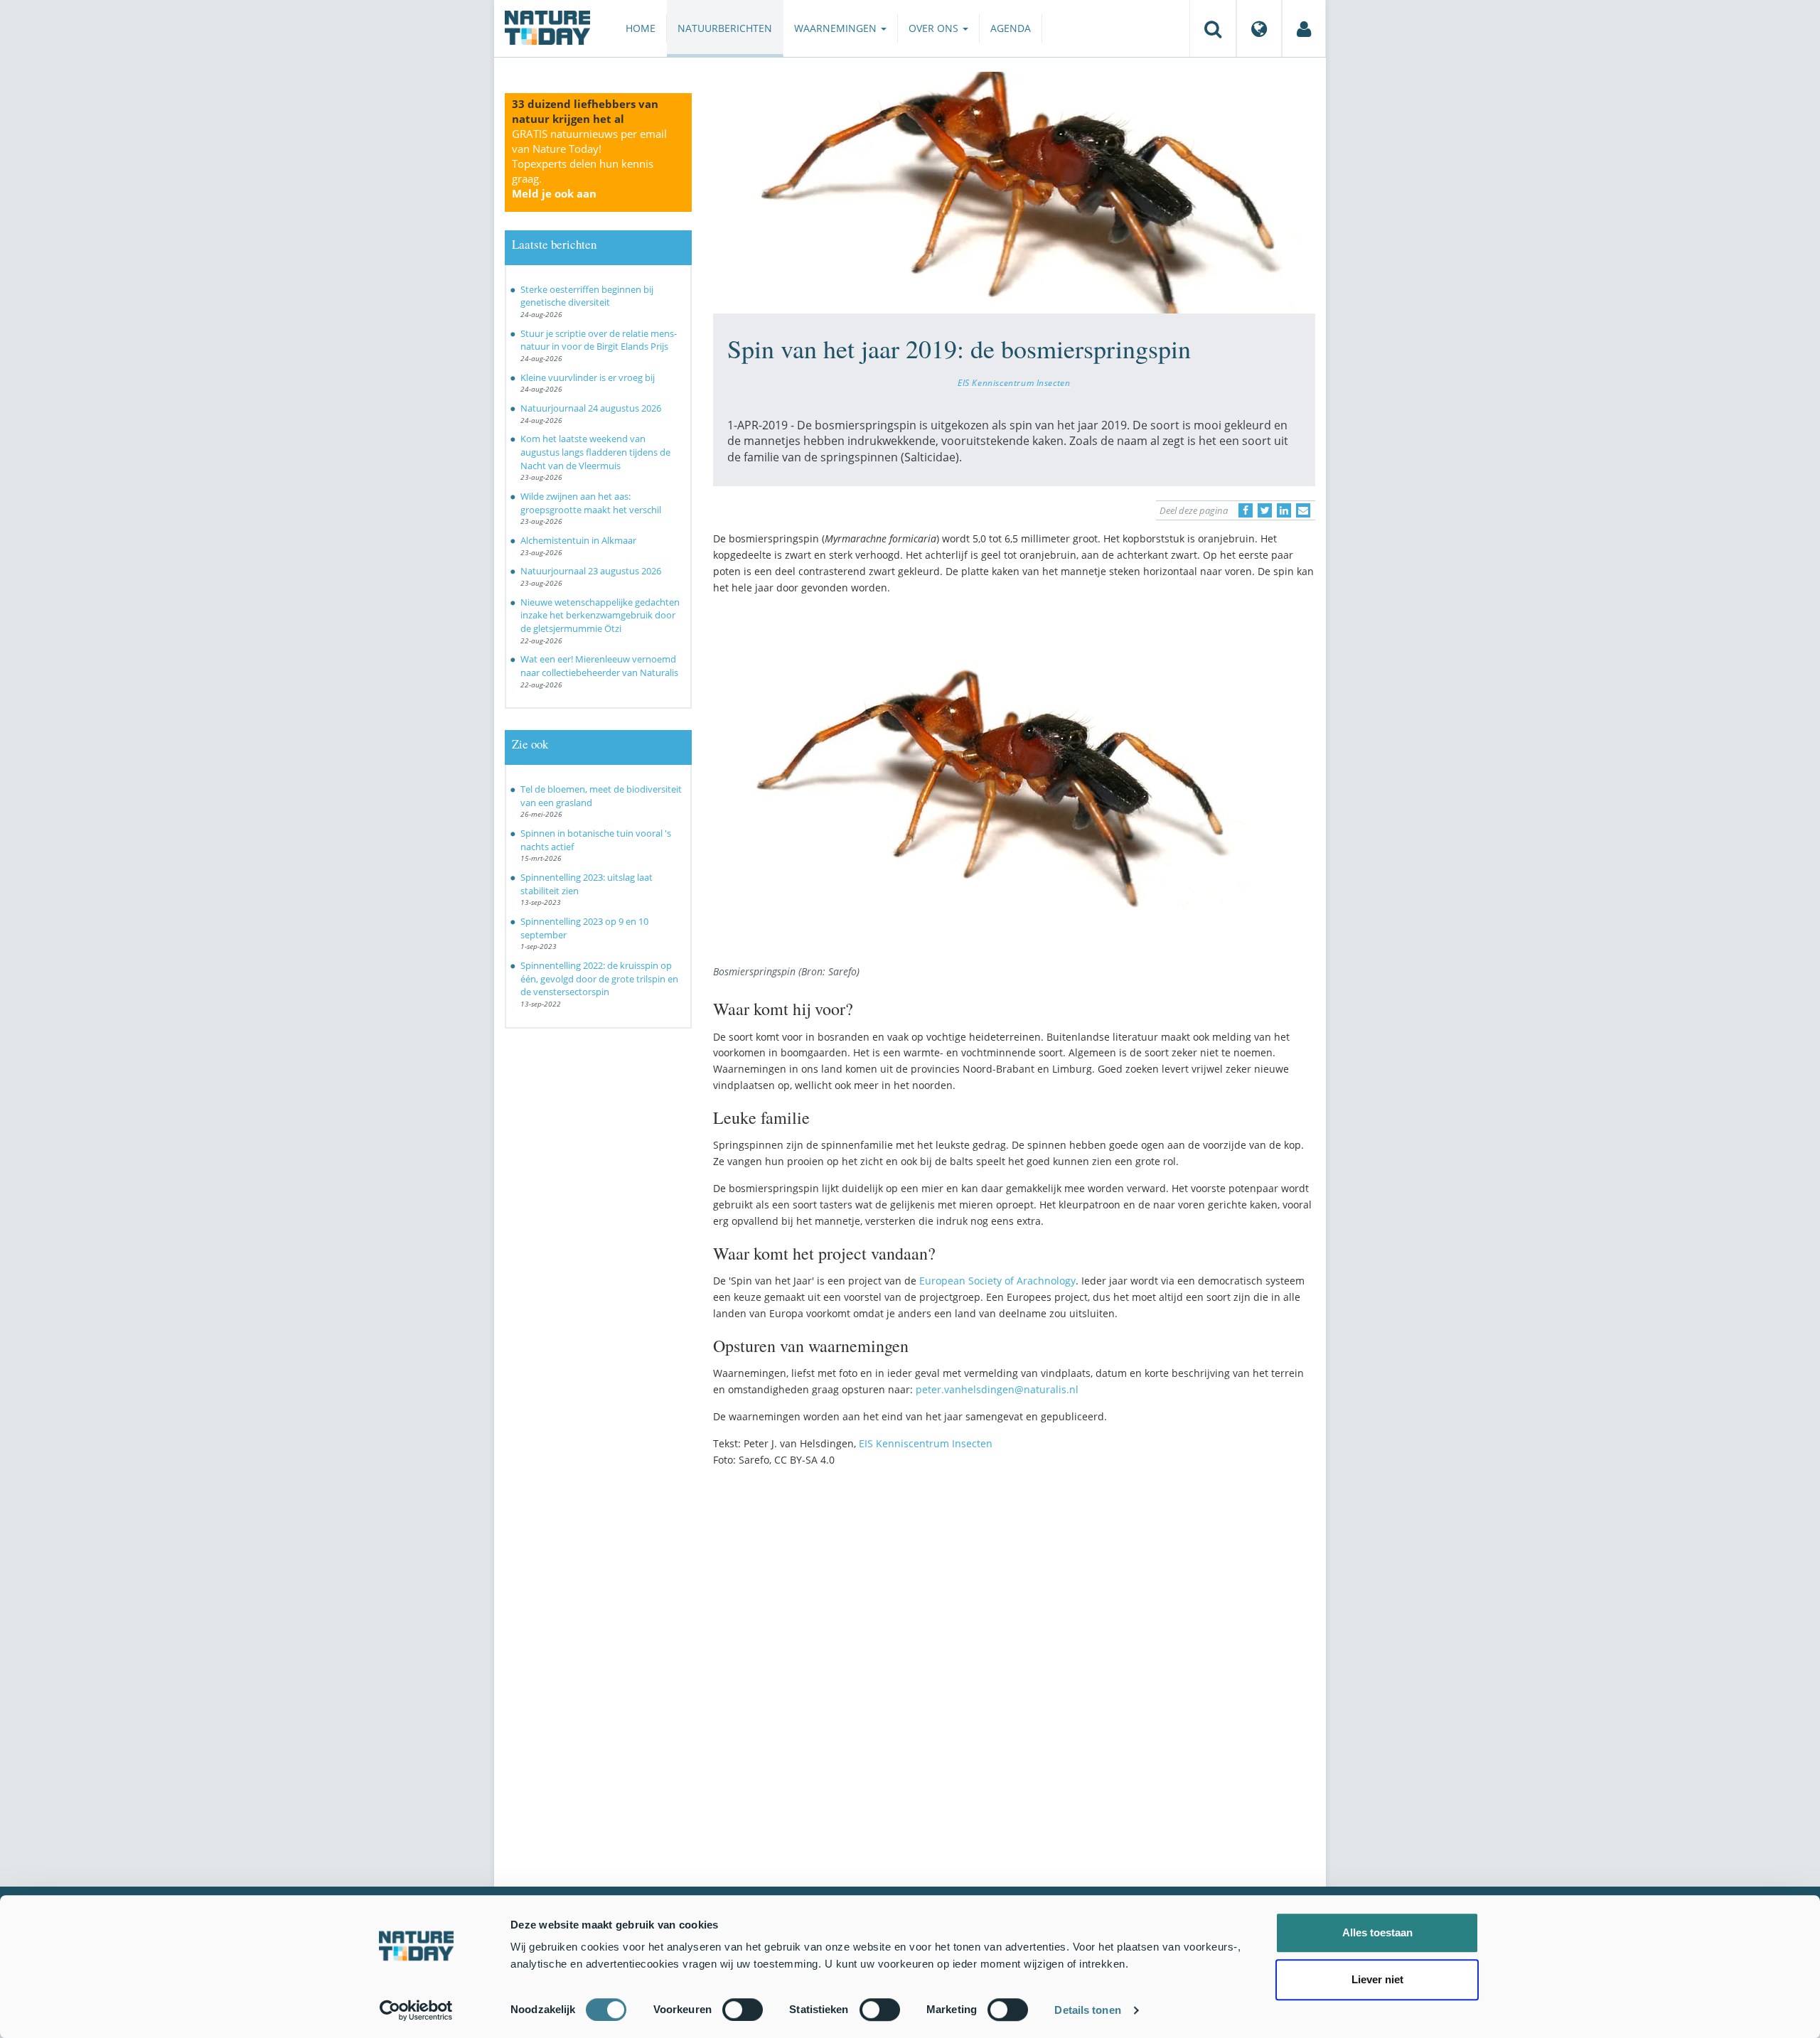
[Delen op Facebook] (1246, 510)
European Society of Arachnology (997, 1281)
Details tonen (1087, 2010)
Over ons (935, 28)
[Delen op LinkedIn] (1284, 510)
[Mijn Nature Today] (1304, 28)
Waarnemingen (837, 28)
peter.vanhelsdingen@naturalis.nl (997, 1389)
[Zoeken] (1213, 28)
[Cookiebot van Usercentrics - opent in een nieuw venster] (416, 2010)
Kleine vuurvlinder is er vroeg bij (588, 377)
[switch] (743, 2010)
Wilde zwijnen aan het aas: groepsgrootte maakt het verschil (591, 503)
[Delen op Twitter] (1265, 510)
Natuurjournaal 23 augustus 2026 (591, 571)
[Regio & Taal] (1259, 28)
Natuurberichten (725, 28)
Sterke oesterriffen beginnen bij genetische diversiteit (587, 296)
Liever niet (1377, 1979)
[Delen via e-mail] (1303, 510)
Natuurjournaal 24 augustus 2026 (591, 408)
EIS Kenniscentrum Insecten (1014, 382)
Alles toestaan (1377, 1932)
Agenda (1011, 28)
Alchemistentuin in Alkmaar (578, 540)
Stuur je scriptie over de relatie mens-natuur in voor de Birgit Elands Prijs (599, 340)
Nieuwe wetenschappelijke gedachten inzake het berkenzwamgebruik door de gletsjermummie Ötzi (600, 615)
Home (641, 28)
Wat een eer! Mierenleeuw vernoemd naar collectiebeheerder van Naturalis (599, 666)
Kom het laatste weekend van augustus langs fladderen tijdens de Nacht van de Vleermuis (595, 452)
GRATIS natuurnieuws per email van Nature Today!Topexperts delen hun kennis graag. (589, 163)
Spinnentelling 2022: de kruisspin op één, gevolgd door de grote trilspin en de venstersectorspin (599, 978)
